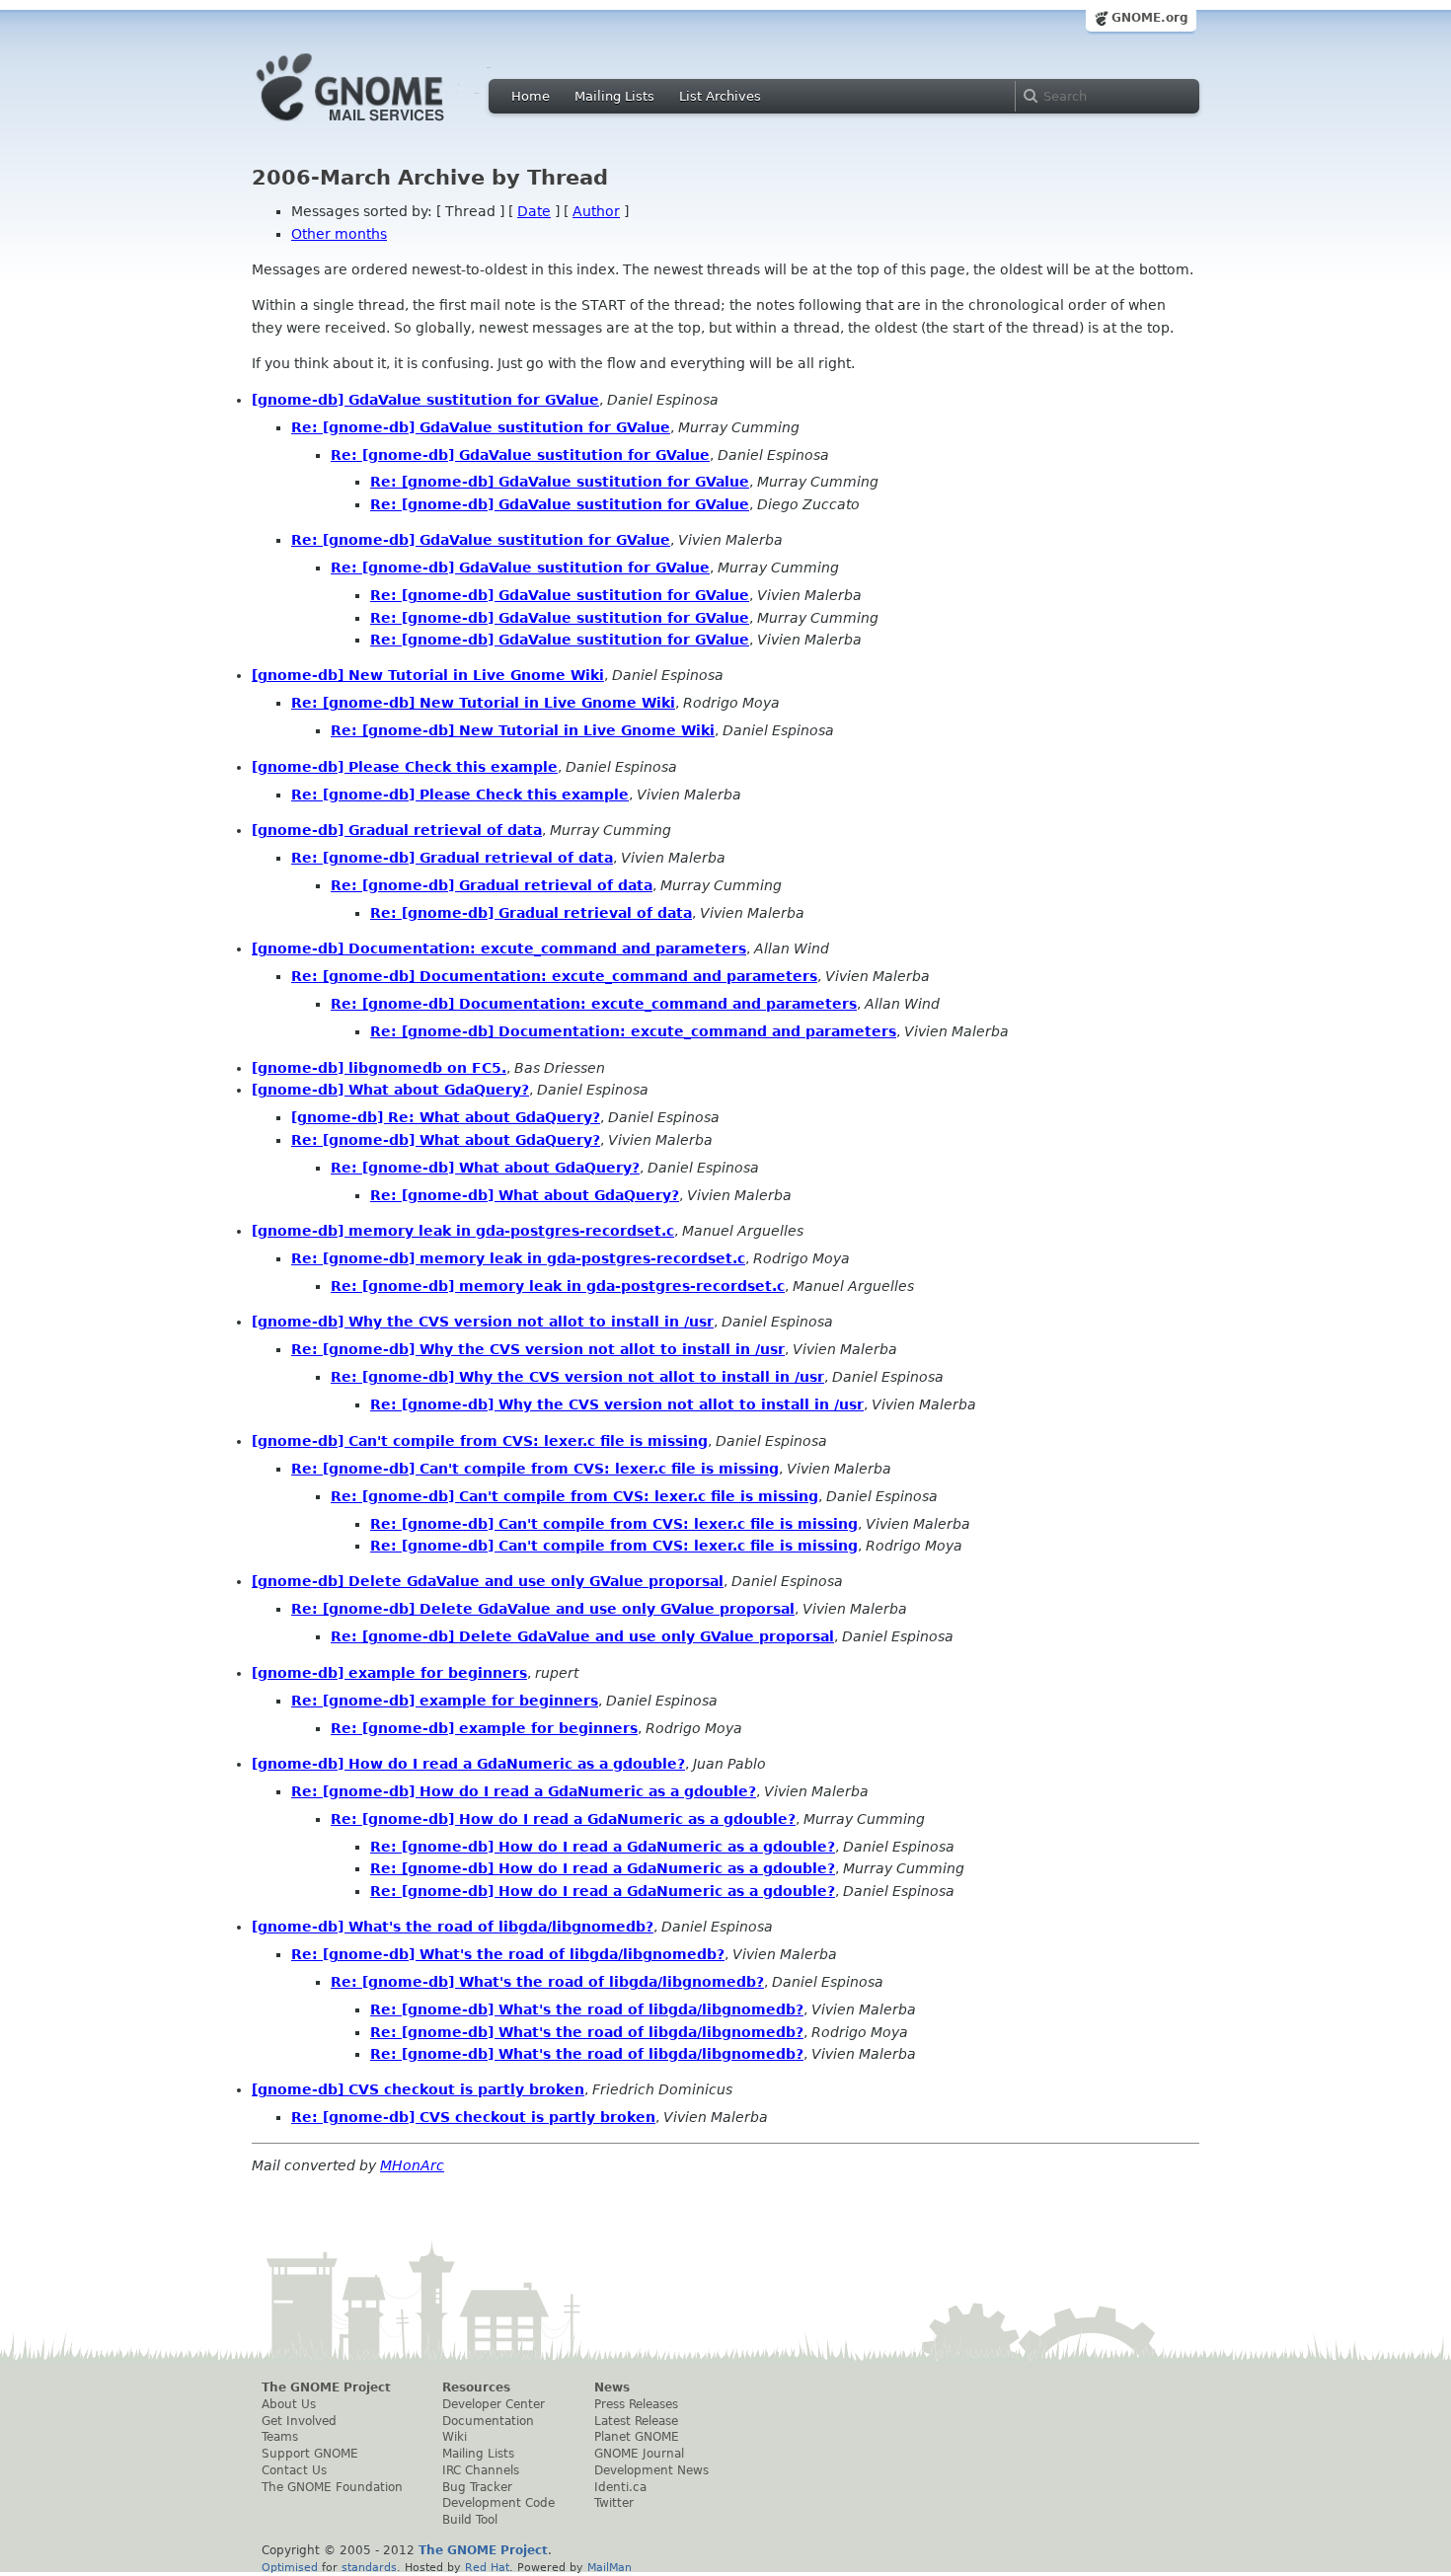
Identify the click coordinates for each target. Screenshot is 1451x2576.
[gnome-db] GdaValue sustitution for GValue (425, 400)
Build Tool (470, 2520)
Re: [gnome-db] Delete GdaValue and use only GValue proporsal (543, 1609)
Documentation (488, 2421)
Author (596, 211)
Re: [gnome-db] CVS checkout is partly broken (473, 2117)
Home (531, 96)
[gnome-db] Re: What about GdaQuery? (446, 1117)
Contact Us (294, 2470)
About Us (289, 2404)
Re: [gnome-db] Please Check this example (460, 795)
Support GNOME (310, 2454)
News (612, 2387)
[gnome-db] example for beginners (389, 1673)
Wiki (455, 2437)
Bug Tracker (477, 2487)
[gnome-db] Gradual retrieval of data (397, 830)
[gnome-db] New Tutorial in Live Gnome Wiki (428, 675)
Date (534, 211)
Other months (339, 234)
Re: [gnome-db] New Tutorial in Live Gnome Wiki (483, 703)
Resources (476, 2387)
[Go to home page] (380, 126)
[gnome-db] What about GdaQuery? (390, 1090)
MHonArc (412, 2165)
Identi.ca (620, 2487)
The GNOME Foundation (332, 2487)
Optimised (290, 2567)
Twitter (614, 2503)
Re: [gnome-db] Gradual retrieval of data (452, 858)
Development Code (498, 2503)
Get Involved (299, 2421)
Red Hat (487, 2567)
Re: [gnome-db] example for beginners (445, 1701)
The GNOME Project (326, 2387)
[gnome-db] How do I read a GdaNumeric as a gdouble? (468, 1764)
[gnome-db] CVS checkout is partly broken (418, 2089)
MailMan (610, 2567)
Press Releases (636, 2404)
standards (369, 2567)
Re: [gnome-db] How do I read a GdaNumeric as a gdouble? (524, 1791)
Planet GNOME (637, 2437)
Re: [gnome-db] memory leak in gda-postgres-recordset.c (518, 1258)
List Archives (720, 96)
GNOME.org (1150, 18)
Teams (280, 2437)
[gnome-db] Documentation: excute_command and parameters (499, 948)
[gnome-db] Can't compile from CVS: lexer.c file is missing (480, 1441)
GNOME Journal (639, 2454)
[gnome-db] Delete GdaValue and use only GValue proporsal (488, 1581)
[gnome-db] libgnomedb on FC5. (379, 1068)
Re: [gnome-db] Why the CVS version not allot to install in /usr (538, 1349)
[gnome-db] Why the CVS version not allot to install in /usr (483, 1322)
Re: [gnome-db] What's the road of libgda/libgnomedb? (508, 1954)
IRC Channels (481, 2470)
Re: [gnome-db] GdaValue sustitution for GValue (481, 427)
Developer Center (494, 2404)
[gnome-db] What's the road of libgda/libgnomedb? (453, 1927)
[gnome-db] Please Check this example (405, 767)
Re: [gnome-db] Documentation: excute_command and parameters (554, 976)
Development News (651, 2470)
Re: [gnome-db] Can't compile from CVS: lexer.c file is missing (535, 1469)
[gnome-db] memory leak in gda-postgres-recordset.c (463, 1231)
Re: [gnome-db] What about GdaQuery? (446, 1140)
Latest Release (636, 2421)
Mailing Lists (614, 96)
